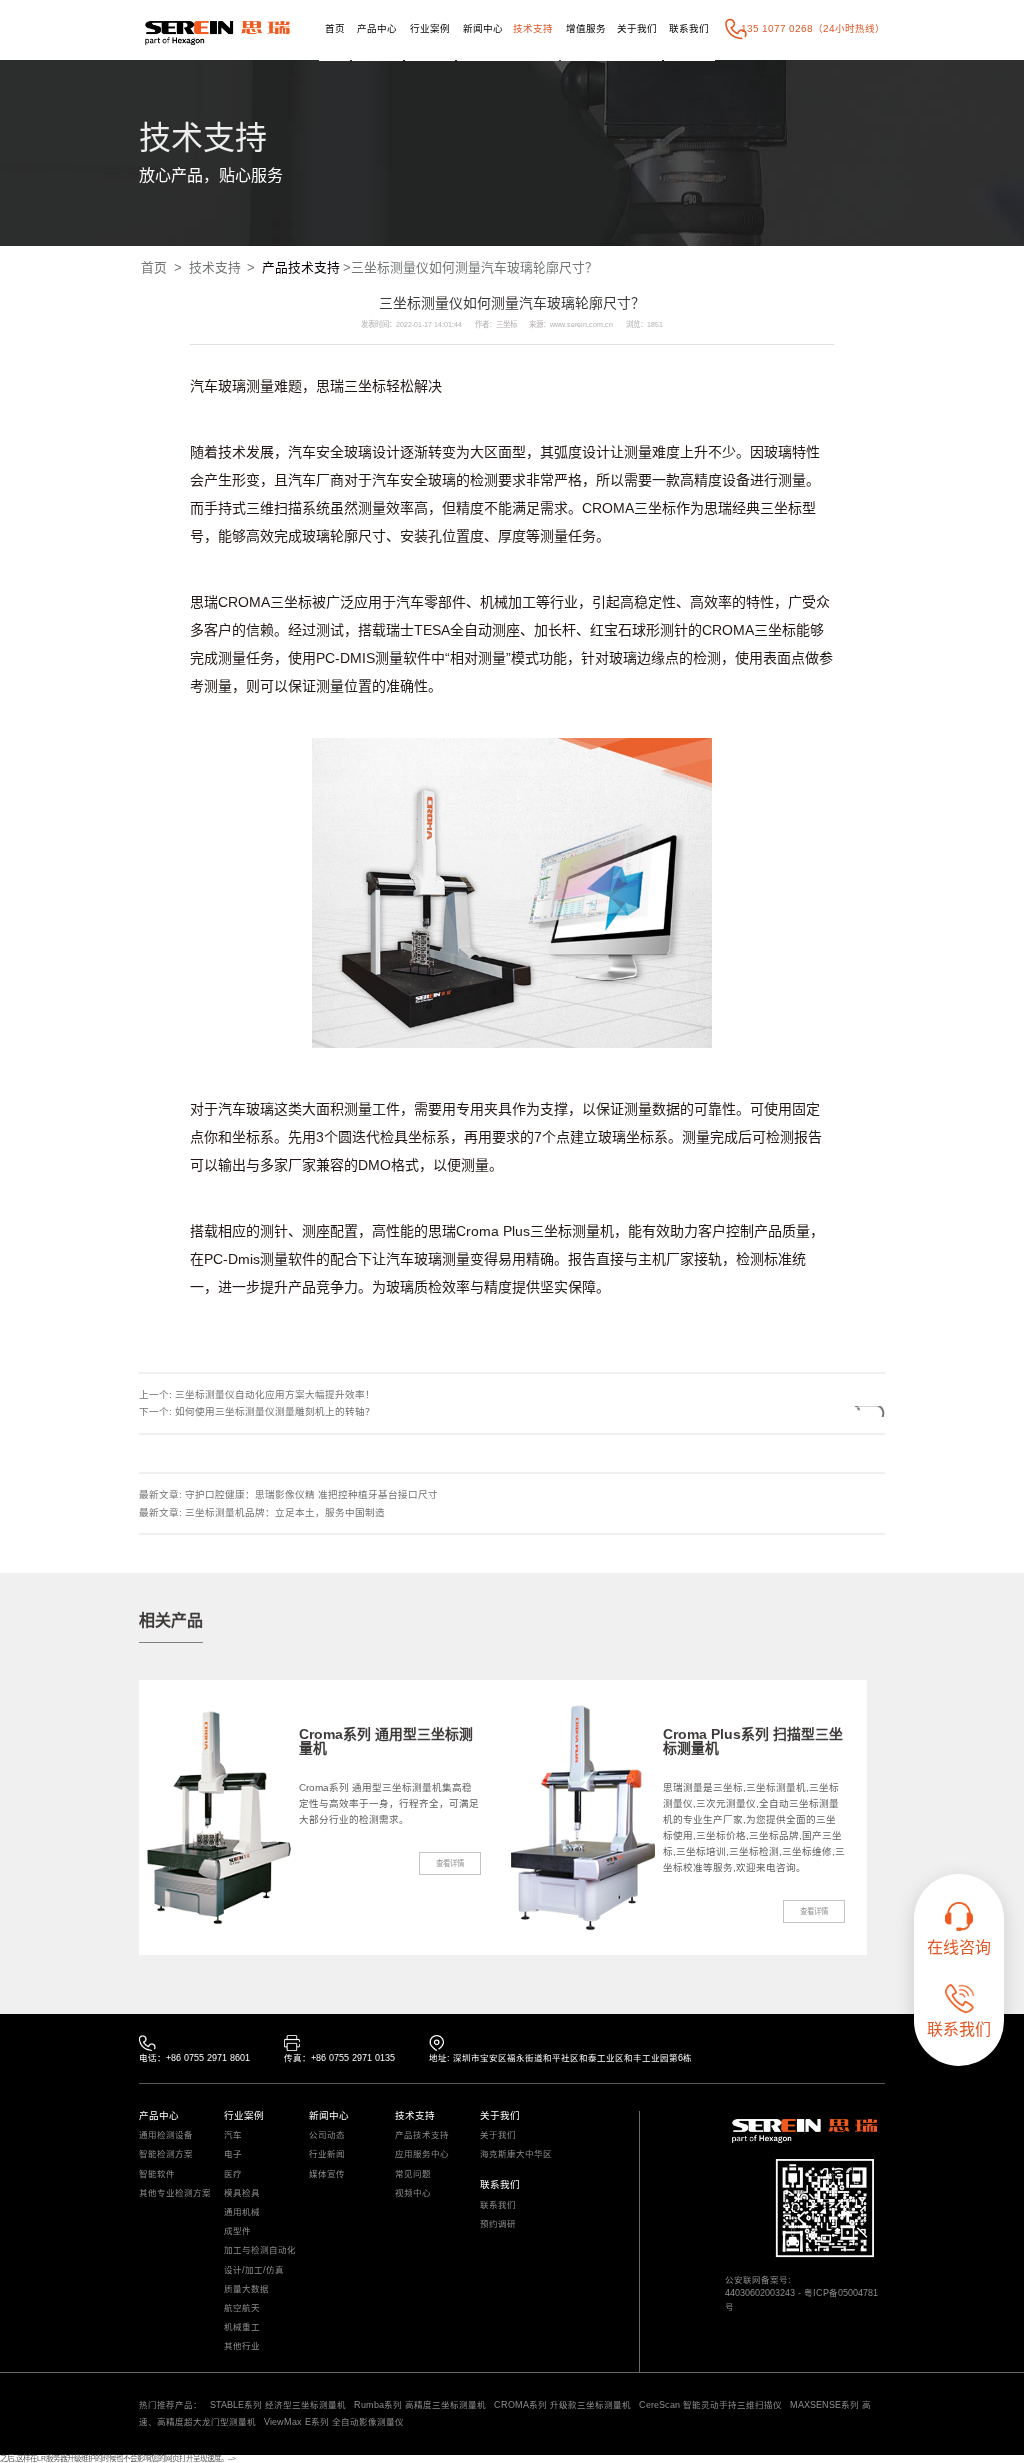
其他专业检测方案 (175, 2193)
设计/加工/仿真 (254, 2270)
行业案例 (430, 28)
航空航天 (242, 2308)
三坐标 (365, 386)
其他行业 (242, 2346)
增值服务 (586, 28)
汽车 (233, 2135)
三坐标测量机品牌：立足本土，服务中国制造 (285, 1512)
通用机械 (242, 2212)
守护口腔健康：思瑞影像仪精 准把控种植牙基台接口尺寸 (311, 1494)
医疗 (233, 2174)
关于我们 (637, 28)
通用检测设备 (166, 2135)
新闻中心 (483, 28)
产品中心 (377, 28)
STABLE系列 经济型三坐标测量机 (278, 2405)
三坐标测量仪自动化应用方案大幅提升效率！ (275, 1394)
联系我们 (689, 28)
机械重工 (242, 2327)
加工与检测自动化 (260, 2250)
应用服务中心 (422, 2154)
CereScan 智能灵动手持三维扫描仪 (710, 2405)
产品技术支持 (301, 267)
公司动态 (327, 2135)
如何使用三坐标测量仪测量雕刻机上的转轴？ (275, 1411)
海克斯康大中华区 (516, 2154)
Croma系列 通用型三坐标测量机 (386, 1741)
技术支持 (533, 28)
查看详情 (450, 1863)
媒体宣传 (327, 2174)
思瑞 (330, 386)
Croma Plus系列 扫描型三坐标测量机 (753, 1741)
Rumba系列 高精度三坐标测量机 (420, 2405)
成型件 (237, 2231)
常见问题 (413, 2174)
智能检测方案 (166, 2154)
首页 (335, 28)
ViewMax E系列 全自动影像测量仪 (334, 2422)
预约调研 (498, 2224)
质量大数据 (246, 2289)
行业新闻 (327, 2154)
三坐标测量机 (572, 1231)
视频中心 (413, 2193)
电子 (233, 2154)
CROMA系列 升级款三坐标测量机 (562, 2405)
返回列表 (837, 1411)
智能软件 (157, 2174)
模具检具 (242, 2193)
